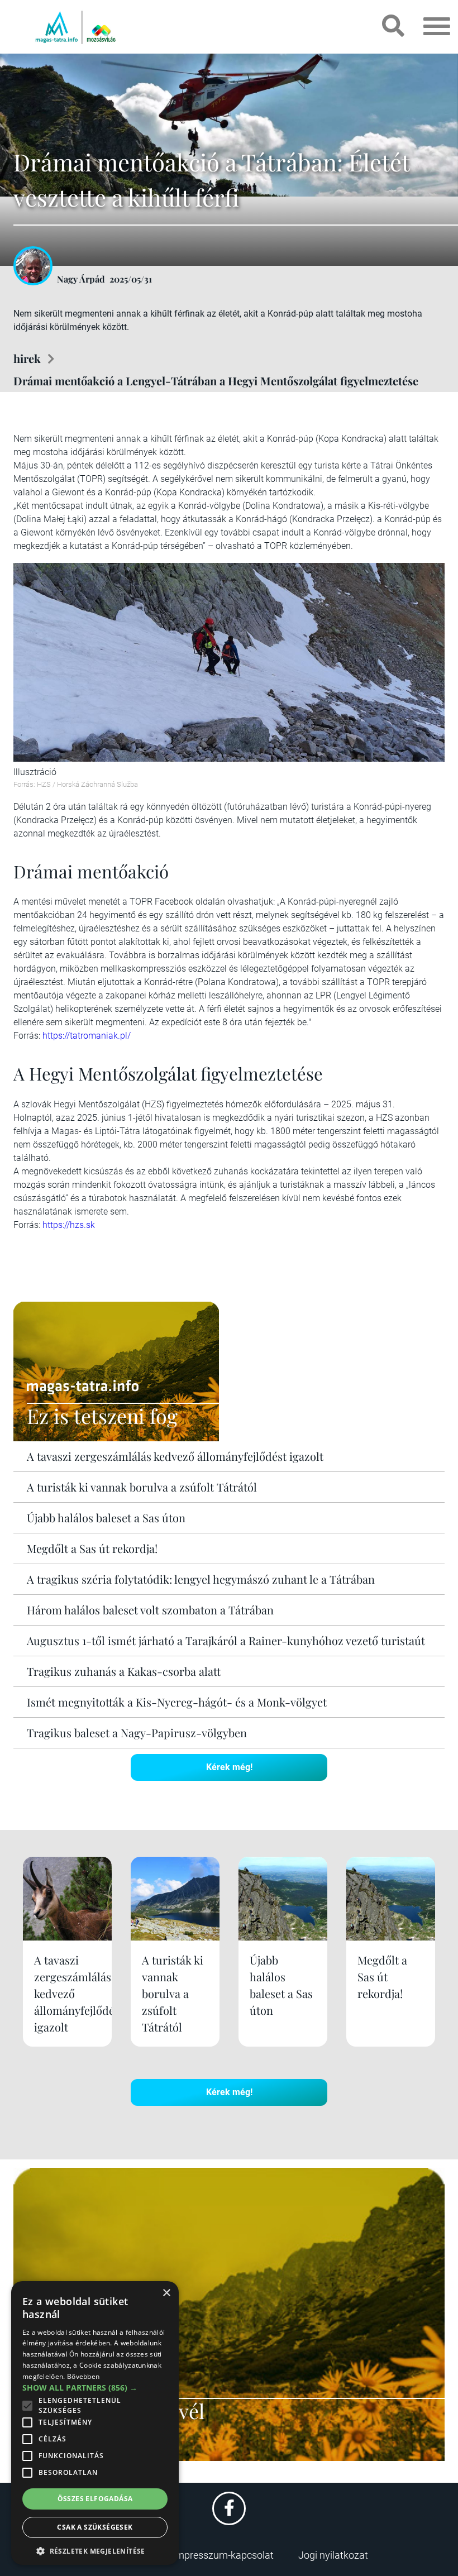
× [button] (166, 2293)
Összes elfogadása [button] (95, 2499)
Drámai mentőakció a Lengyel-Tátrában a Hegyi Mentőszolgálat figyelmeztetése (216, 381)
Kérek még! (229, 1767)
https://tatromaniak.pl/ (87, 1036)
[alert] (95, 2423)
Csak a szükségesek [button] (95, 2527)
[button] (95, 2549)
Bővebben (83, 2376)
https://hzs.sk (69, 1225)
